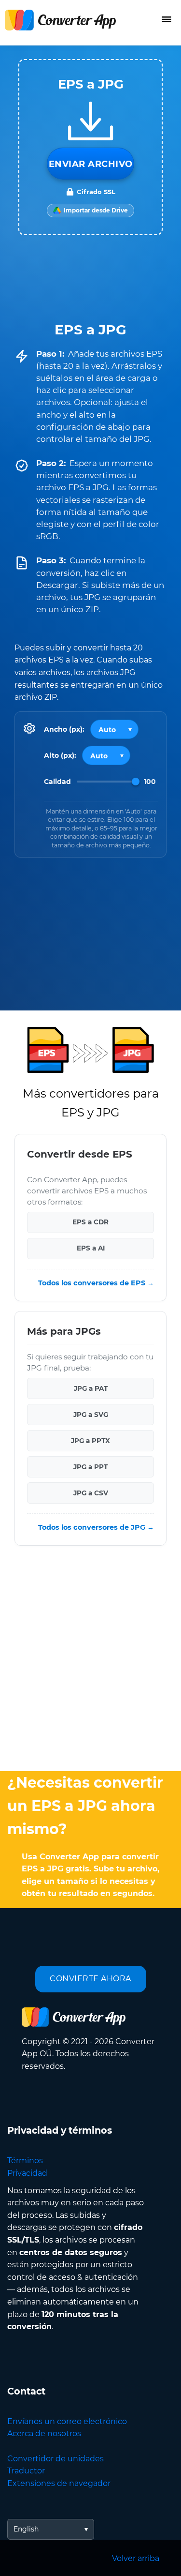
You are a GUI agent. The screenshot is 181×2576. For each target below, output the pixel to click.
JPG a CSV (91, 1493)
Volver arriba (136, 2558)
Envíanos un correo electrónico (67, 2421)
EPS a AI (91, 1249)
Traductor (26, 2471)
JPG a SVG (91, 1415)
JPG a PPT (90, 1467)
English (26, 2529)
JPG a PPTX (90, 1441)
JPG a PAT (91, 1388)
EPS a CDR (90, 1222)
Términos (25, 2161)
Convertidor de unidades (56, 2459)
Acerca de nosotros (44, 2433)
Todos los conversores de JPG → (96, 1527)
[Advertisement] (90, 1661)
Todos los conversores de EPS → (96, 1283)
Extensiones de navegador (59, 2483)
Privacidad (27, 2173)
